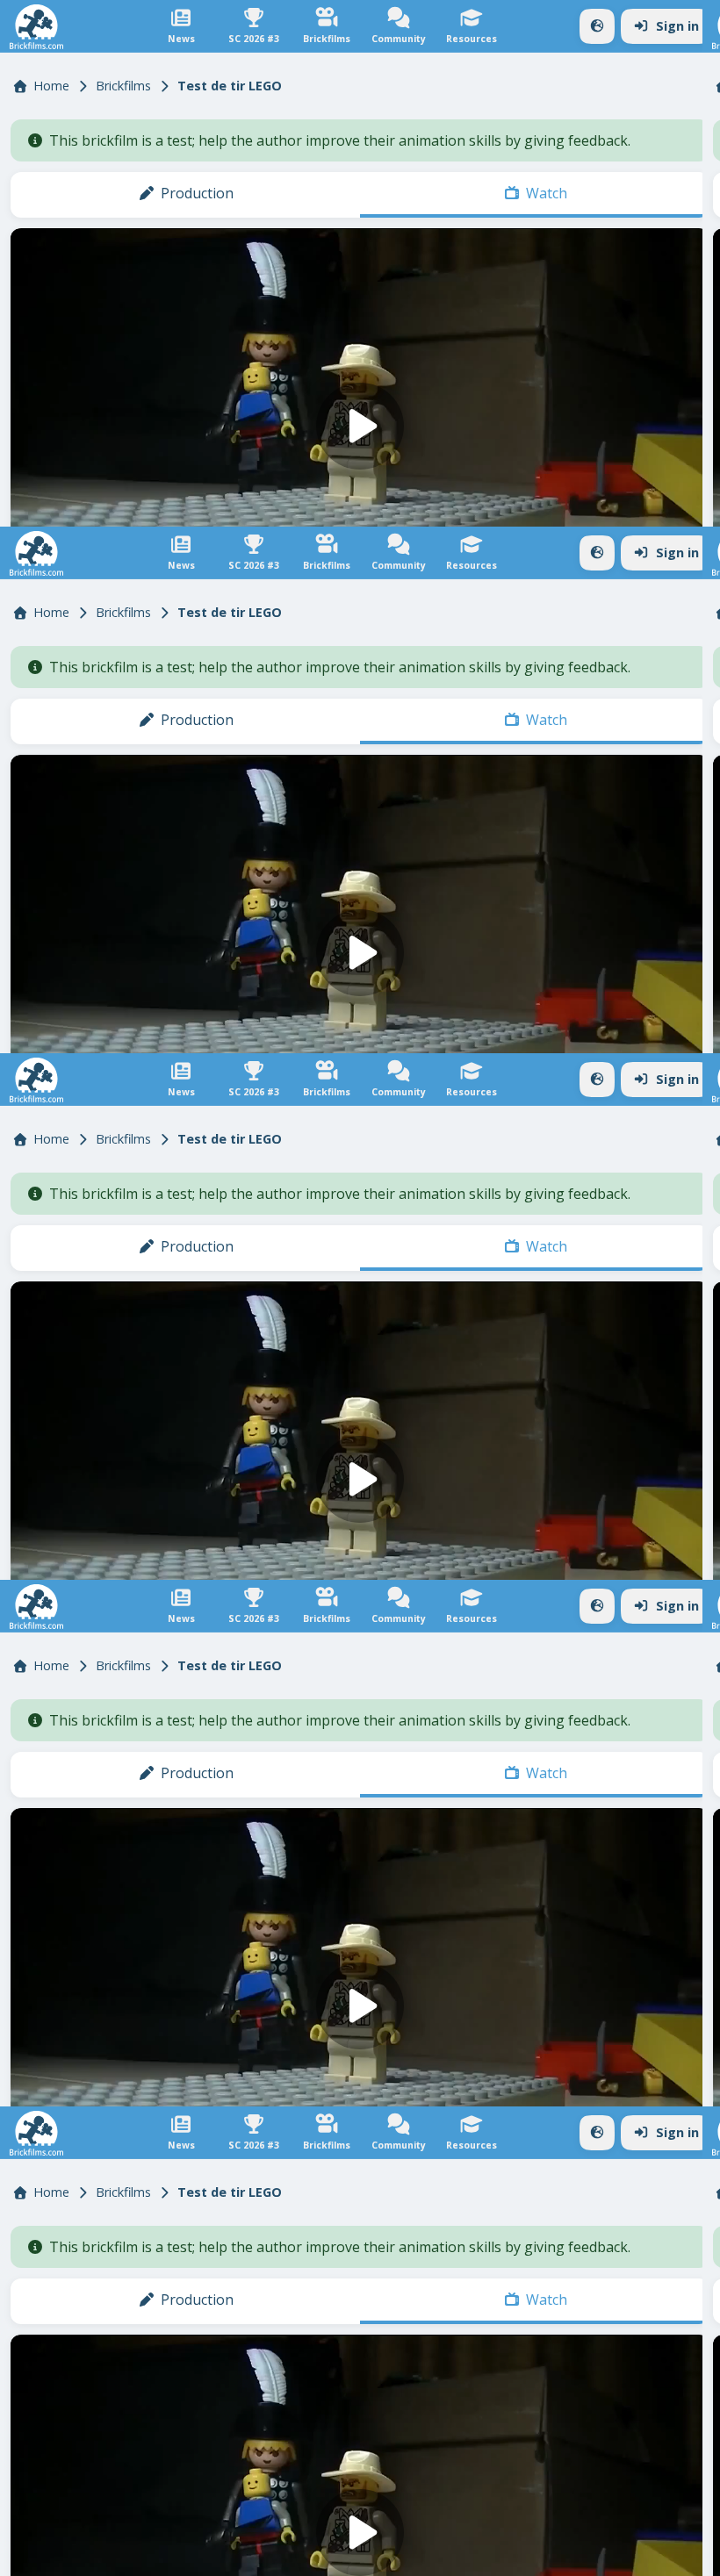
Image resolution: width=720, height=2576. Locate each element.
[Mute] (28, 2555)
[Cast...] (608, 2555)
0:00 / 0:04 (83, 2555)
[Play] (360, 1288)
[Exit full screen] (692, 2555)
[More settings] (650, 2555)
